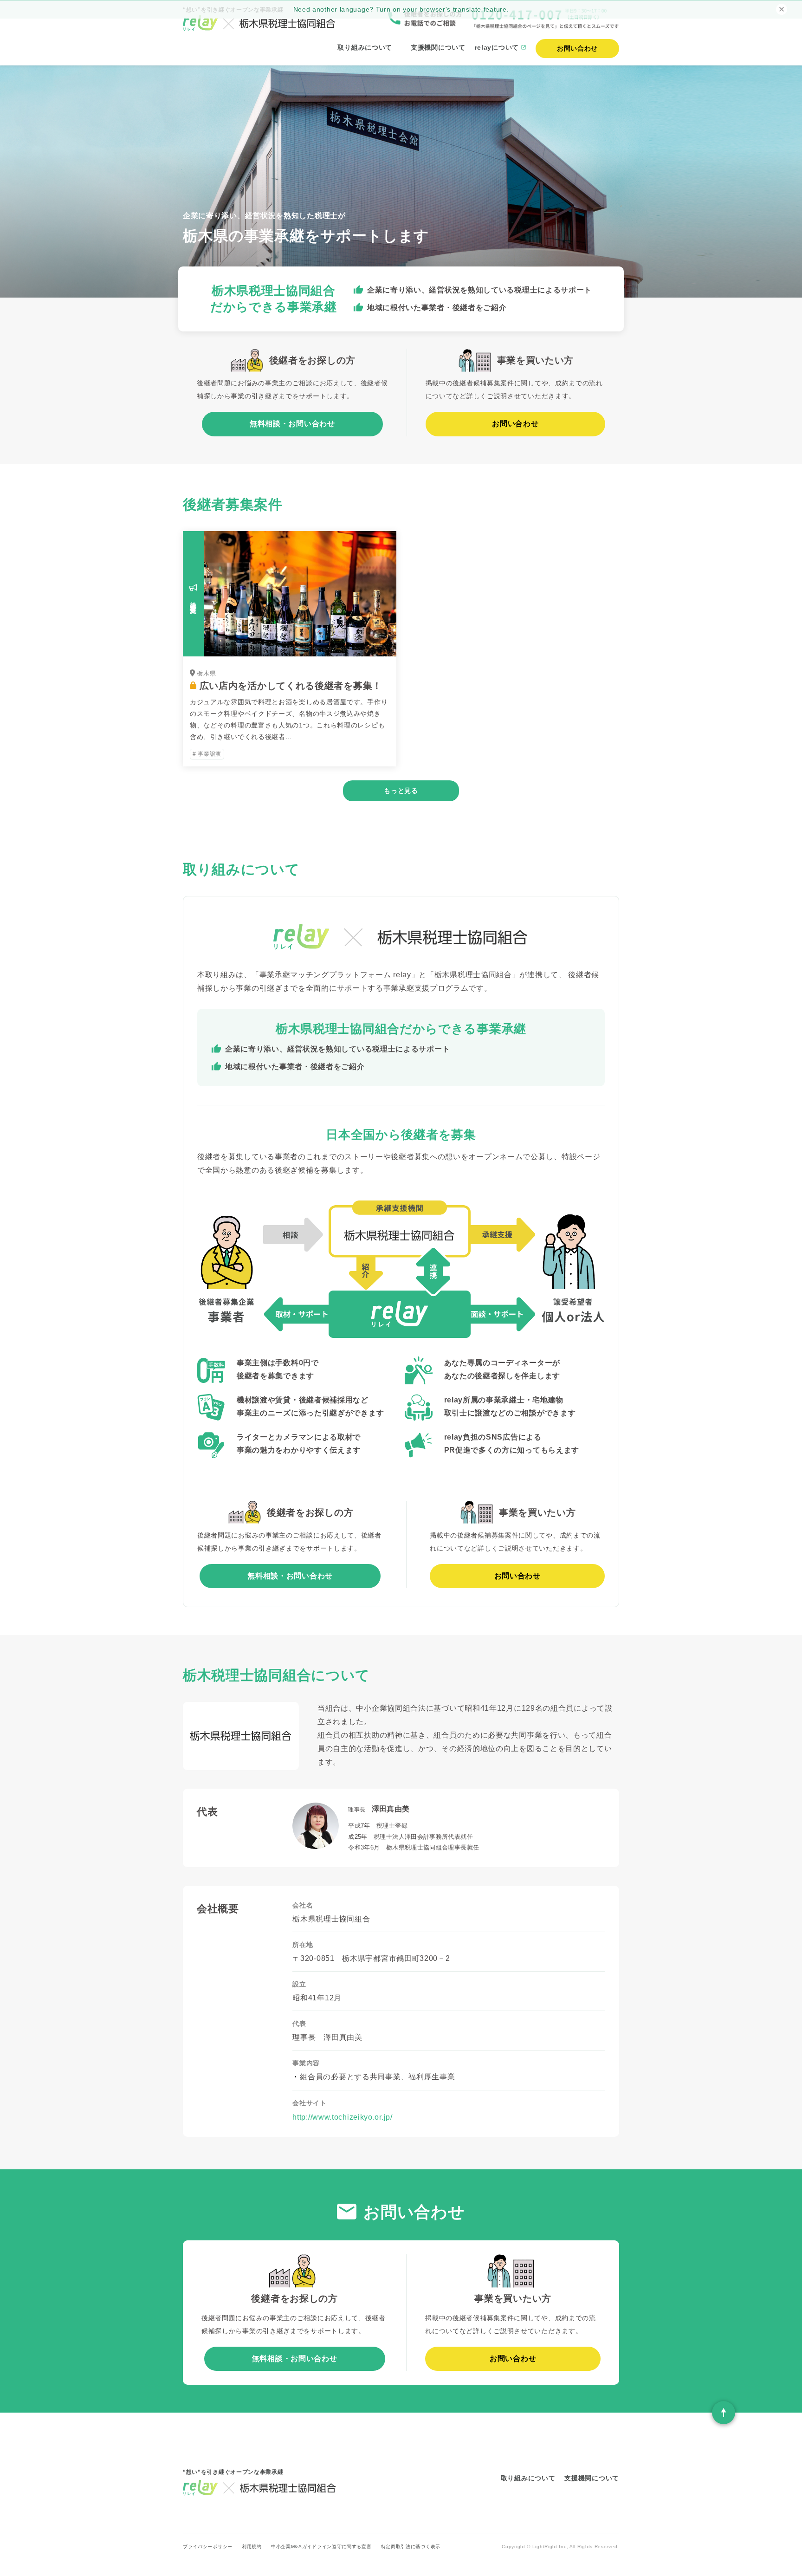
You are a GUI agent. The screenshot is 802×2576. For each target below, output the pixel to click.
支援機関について (438, 47)
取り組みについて (365, 47)
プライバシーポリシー (208, 2547)
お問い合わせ (515, 424)
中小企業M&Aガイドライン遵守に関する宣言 (321, 2547)
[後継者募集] (290, 650)
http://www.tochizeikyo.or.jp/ (342, 2117)
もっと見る (401, 791)
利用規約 (252, 2547)
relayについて (497, 47)
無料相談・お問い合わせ (292, 424)
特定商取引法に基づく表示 (411, 2547)
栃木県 (206, 673)
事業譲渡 (209, 754)
